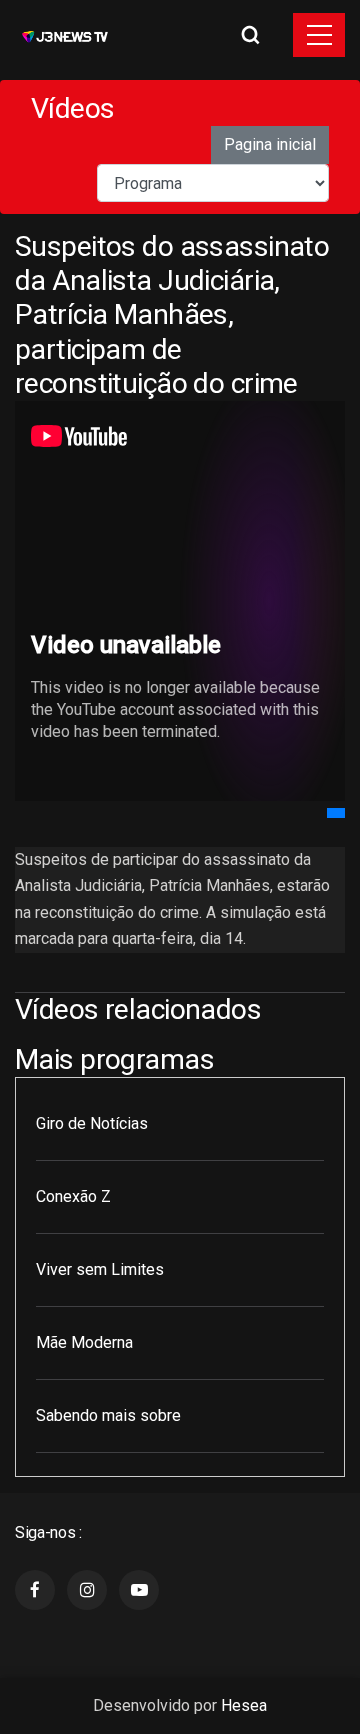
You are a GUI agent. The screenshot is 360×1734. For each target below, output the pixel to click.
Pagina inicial (270, 144)
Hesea (244, 1705)
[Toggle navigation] (319, 35)
